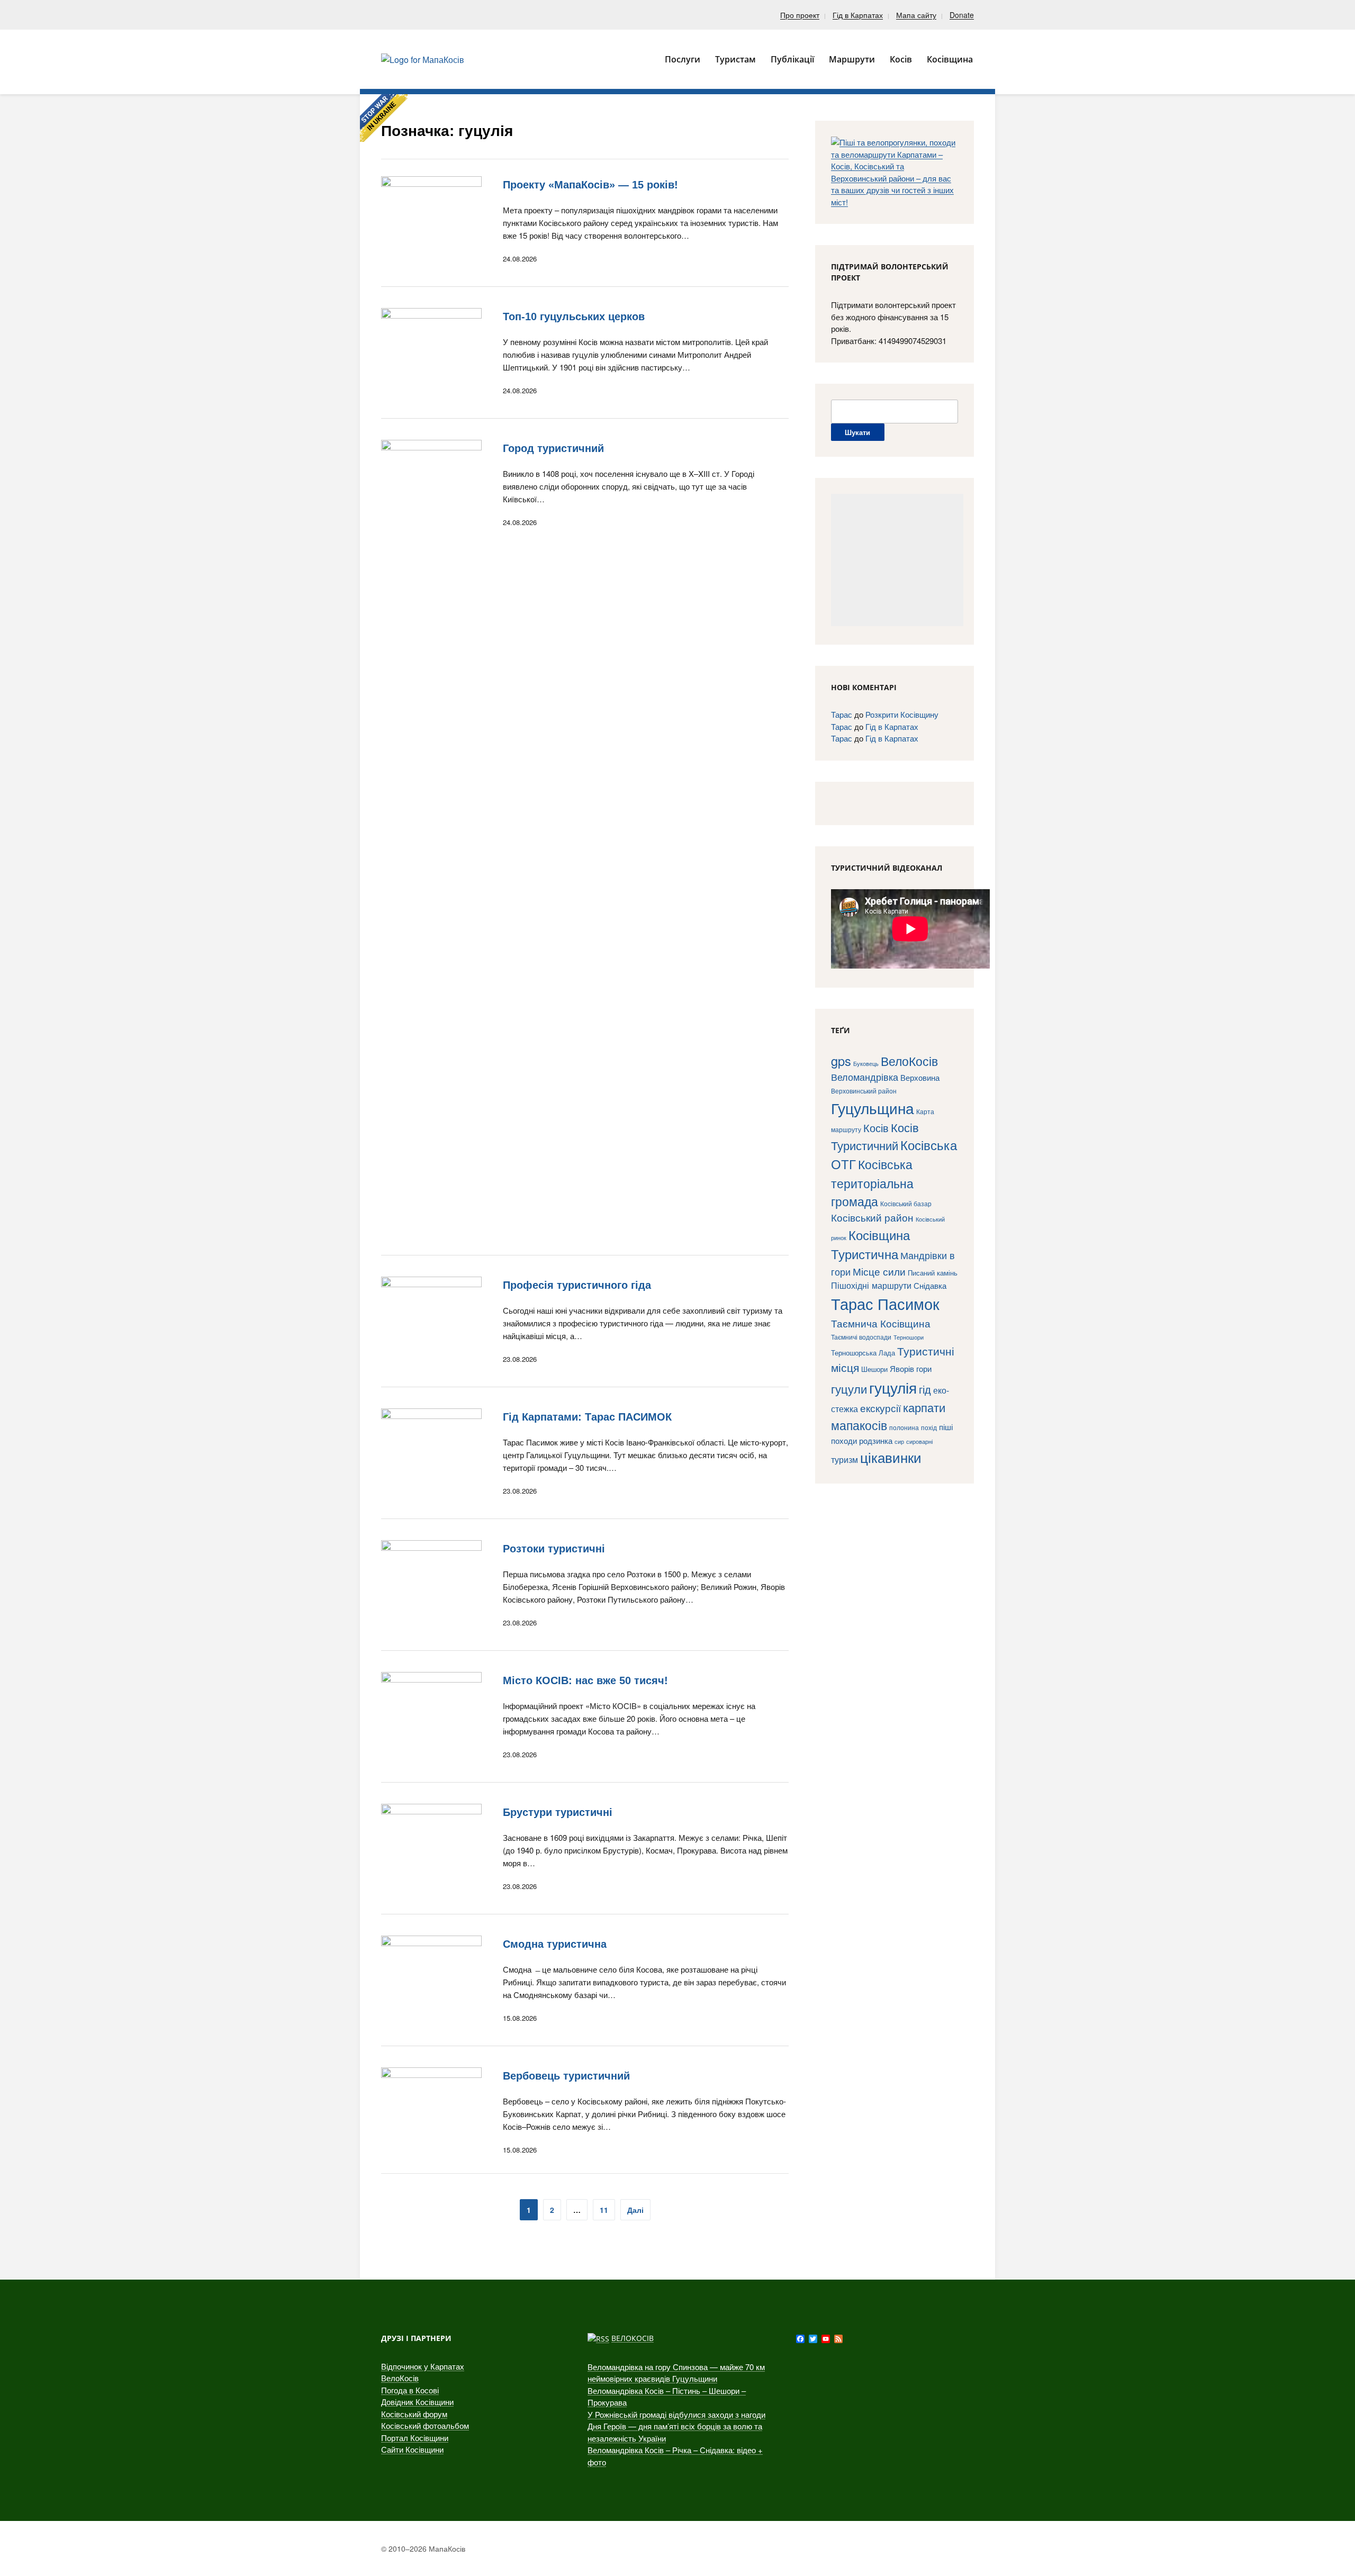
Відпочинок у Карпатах (423, 2366)
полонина (904, 1427)
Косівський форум (414, 2414)
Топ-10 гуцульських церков (574, 317)
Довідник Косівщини (417, 2402)
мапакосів (859, 1425)
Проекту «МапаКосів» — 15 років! (590, 185)
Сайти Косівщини (412, 2449)
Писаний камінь (933, 1273)
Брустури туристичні (558, 1812)
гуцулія (893, 1387)
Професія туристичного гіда (577, 1285)
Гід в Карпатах (858, 15)
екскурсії (880, 1408)
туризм (844, 1459)
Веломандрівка (865, 1077)
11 (604, 2210)
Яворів (902, 1368)
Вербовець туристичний (566, 2076)
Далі (635, 2210)
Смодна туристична (555, 1944)
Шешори (874, 1369)
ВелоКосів (909, 1061)
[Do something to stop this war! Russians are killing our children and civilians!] (384, 118)
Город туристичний (553, 448)
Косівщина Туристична (870, 1244)
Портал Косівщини (415, 2438)
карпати (924, 1407)
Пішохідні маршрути (871, 1285)
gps (841, 1061)
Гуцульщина (873, 1108)
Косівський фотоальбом (425, 2425)
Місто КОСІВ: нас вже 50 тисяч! (585, 1680)
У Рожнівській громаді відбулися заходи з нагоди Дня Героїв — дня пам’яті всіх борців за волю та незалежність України (676, 2426)
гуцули (849, 1389)
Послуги (683, 59)
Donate (962, 15)
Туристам (735, 59)
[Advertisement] (897, 560)
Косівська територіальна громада (872, 1182)
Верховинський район (864, 1091)
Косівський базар (906, 1204)
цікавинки (891, 1457)
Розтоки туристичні (554, 1549)
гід (925, 1389)
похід (929, 1427)
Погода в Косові (410, 2390)
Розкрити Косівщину (902, 714)
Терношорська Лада (863, 1353)
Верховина (920, 1077)
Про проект (800, 15)
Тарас (842, 714)
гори (924, 1368)
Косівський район (872, 1217)
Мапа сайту (916, 15)
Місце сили (879, 1271)
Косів (876, 1128)
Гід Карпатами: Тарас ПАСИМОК (587, 1417)
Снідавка (930, 1285)
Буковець (866, 1063)
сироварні (919, 1441)
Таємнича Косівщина (881, 1323)
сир (899, 1441)
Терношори (909, 1337)
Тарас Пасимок (885, 1303)
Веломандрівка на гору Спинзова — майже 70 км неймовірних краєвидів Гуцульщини (676, 2373)
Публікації (792, 59)
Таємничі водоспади (861, 1337)
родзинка (876, 1440)
